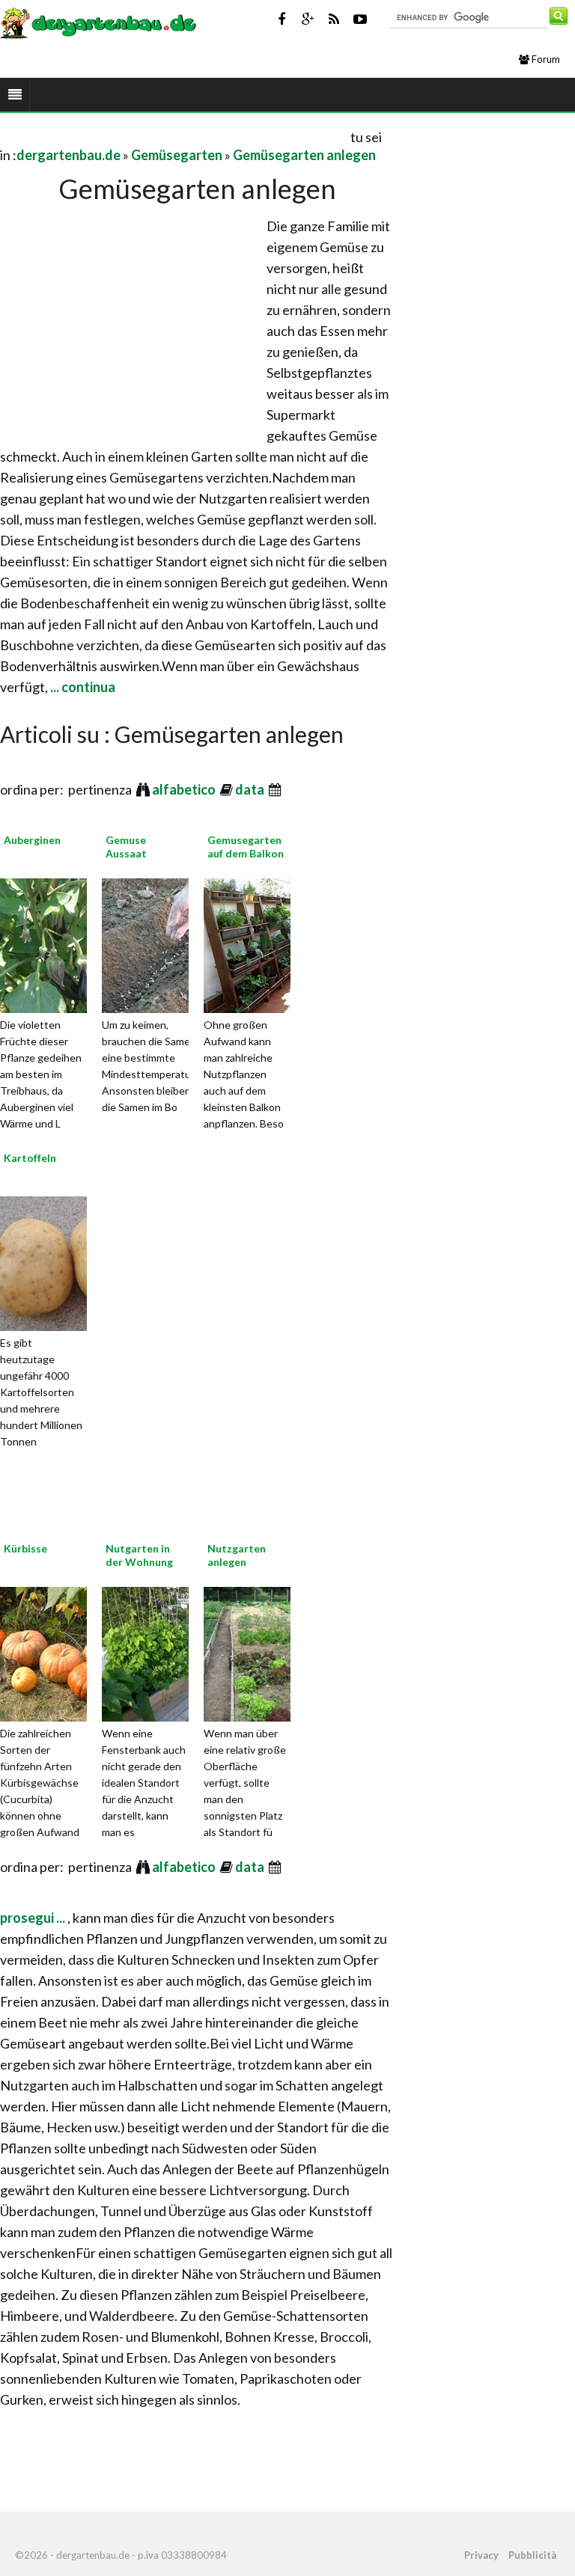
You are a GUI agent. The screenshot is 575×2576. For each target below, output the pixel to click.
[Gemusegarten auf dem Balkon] (271, 943)
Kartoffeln (30, 1158)
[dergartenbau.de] (98, 22)
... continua (82, 687)
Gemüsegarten (177, 155)
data (251, 789)
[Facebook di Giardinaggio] (282, 19)
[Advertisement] (175, 137)
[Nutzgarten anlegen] (271, 1652)
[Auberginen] (67, 943)
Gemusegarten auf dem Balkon (246, 847)
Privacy (481, 2555)
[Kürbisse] (67, 1652)
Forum (545, 59)
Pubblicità (532, 2555)
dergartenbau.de (69, 155)
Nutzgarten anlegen (237, 1555)
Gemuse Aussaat (126, 847)
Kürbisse (25, 1548)
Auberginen (32, 840)
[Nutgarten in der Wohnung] (169, 1652)
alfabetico (185, 789)
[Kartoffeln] (67, 1261)
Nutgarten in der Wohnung (139, 1555)
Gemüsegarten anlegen (304, 155)
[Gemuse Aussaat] (169, 943)
